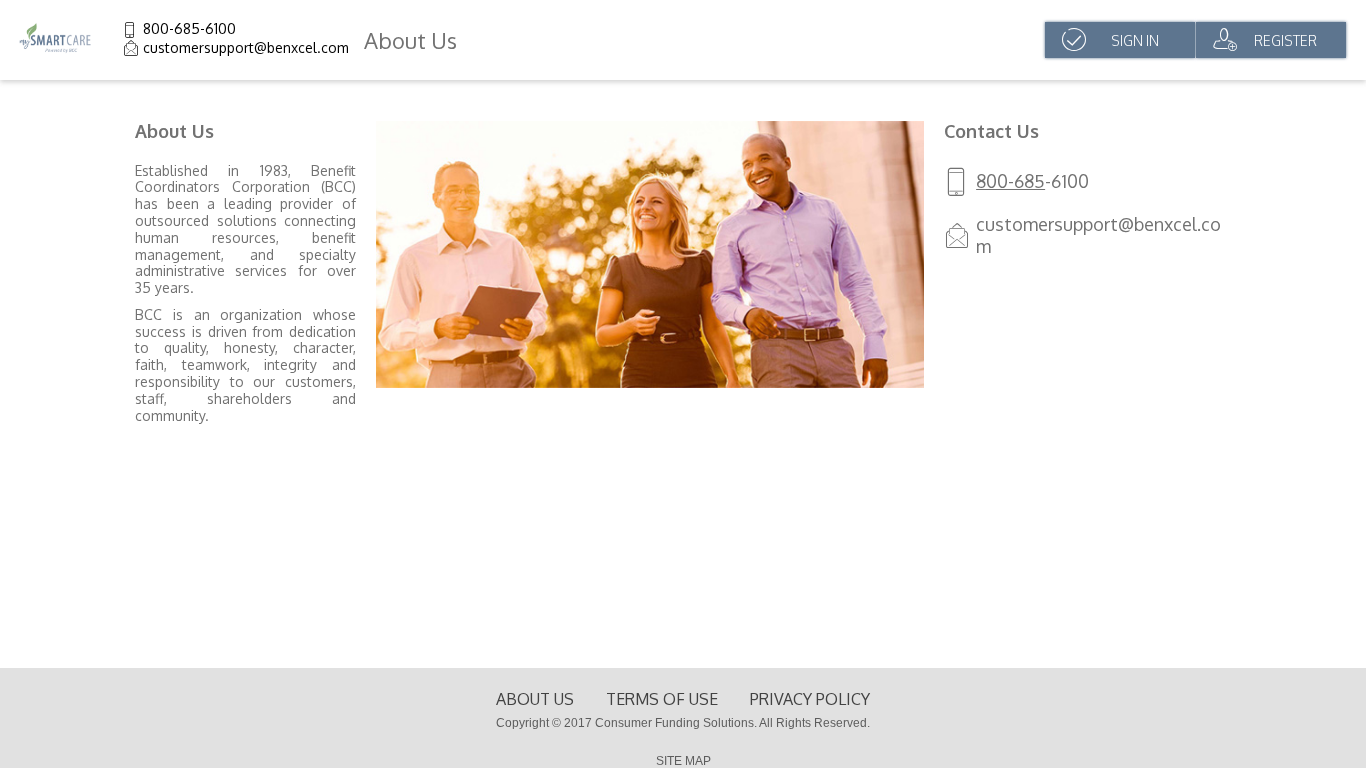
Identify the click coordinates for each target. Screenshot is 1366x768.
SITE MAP (683, 761)
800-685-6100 (189, 28)
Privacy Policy (810, 699)
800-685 (1010, 181)
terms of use (662, 699)
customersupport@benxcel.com (246, 47)
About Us (535, 699)
